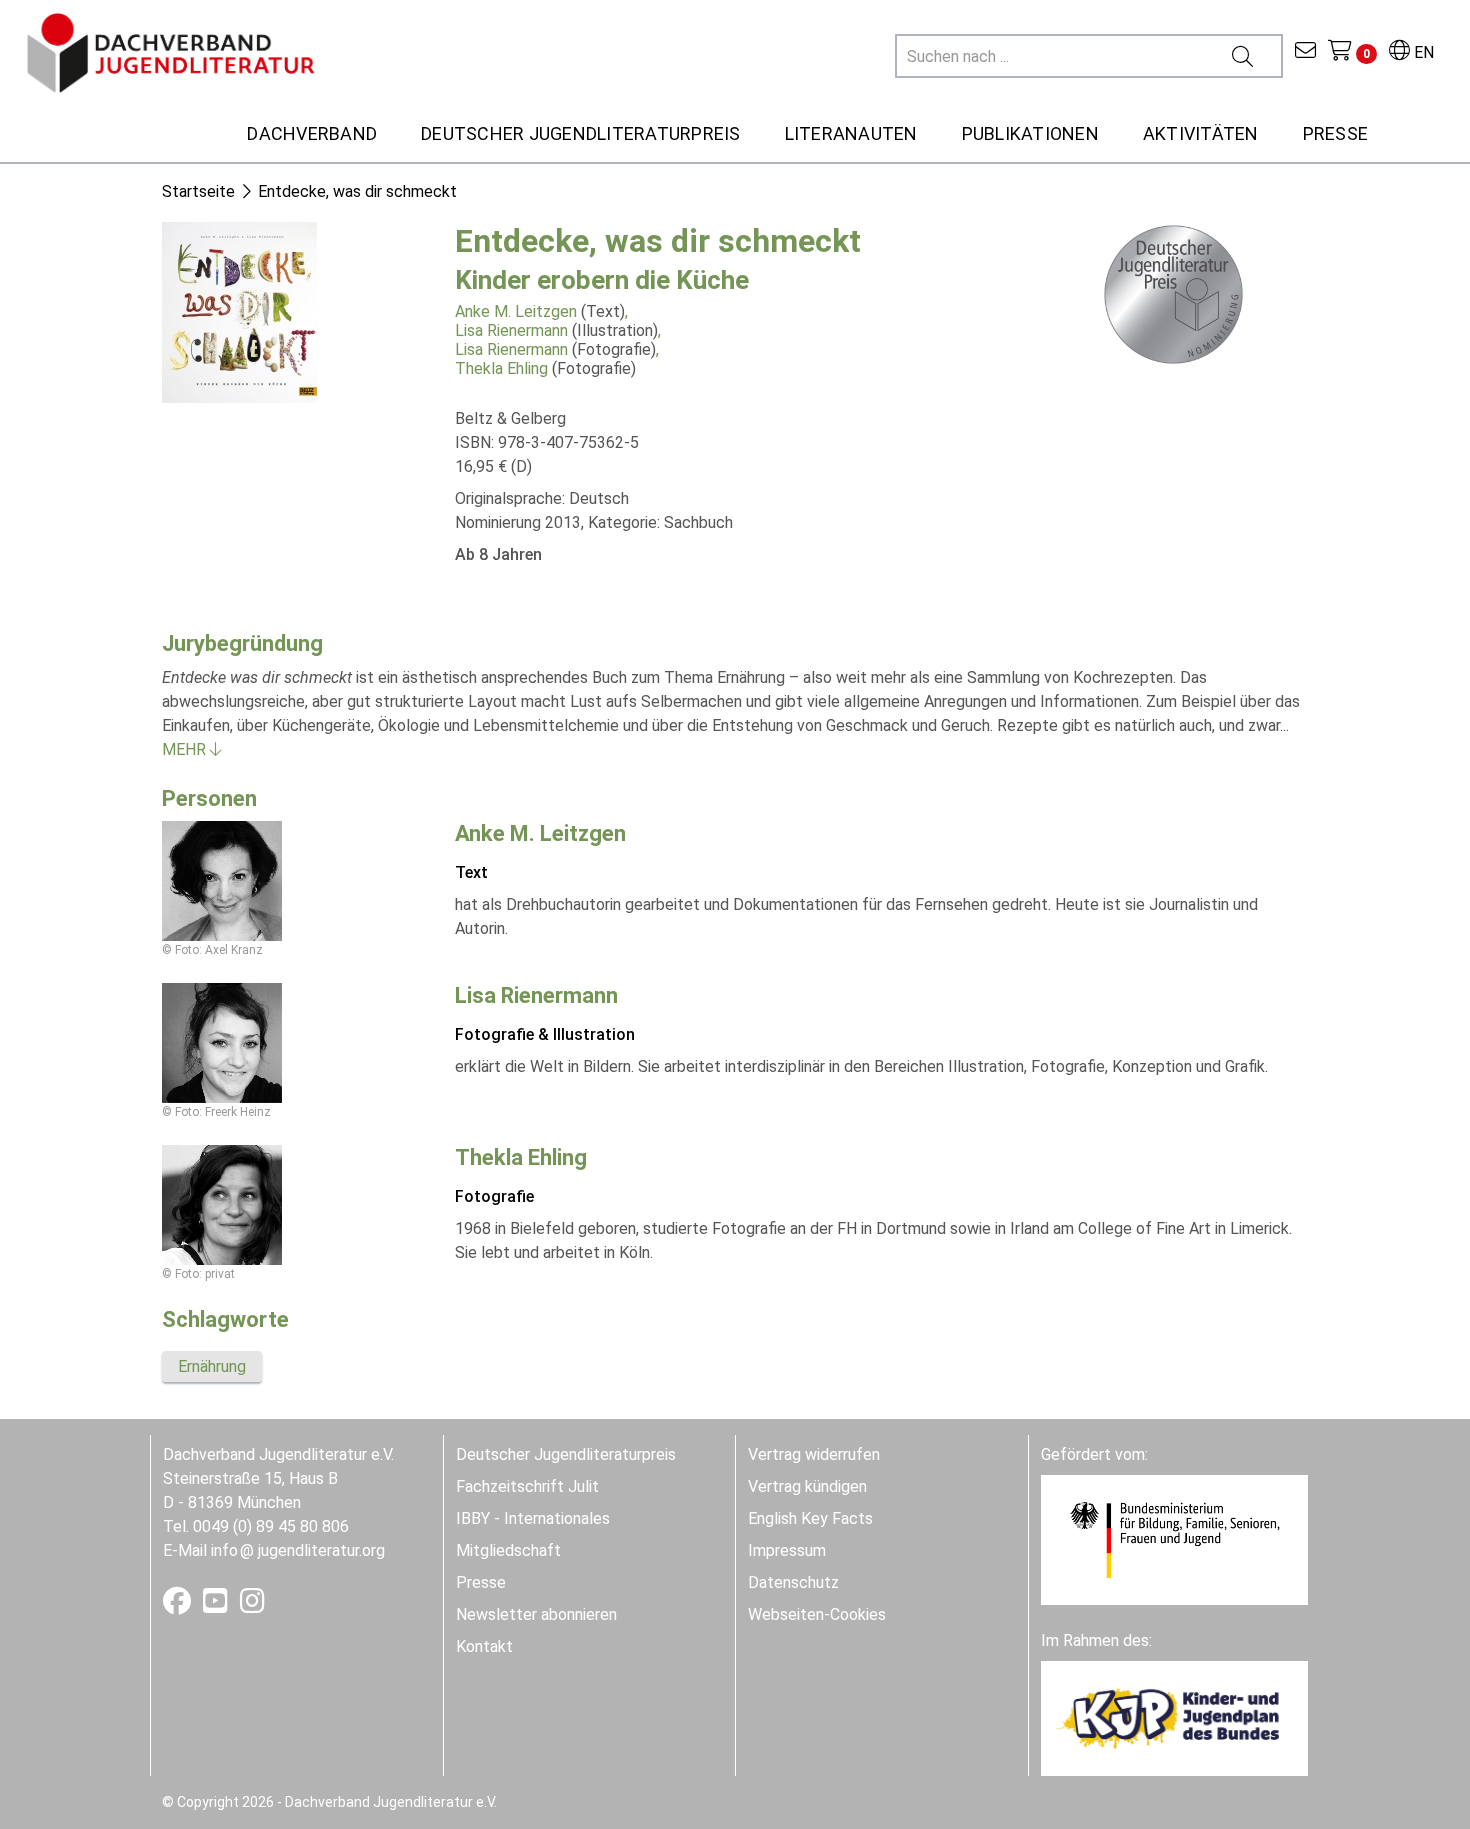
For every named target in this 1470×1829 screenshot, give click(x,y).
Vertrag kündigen (807, 1486)
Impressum (787, 1550)
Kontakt (484, 1646)
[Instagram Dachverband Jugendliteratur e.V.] (252, 1605)
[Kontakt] (1305, 52)
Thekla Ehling (501, 368)
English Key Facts (810, 1518)
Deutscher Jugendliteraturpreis (566, 1454)
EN (1422, 52)
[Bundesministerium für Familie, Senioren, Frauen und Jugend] (1174, 1538)
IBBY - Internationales (533, 1518)
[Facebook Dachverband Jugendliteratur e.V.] (179, 1605)
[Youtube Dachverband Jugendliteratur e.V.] (217, 1605)
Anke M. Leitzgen (516, 311)
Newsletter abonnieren (536, 1614)
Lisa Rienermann (511, 330)
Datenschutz (793, 1582)
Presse (481, 1582)
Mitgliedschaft (508, 1550)
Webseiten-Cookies (817, 1614)
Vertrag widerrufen (814, 1454)
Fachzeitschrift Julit (527, 1486)
